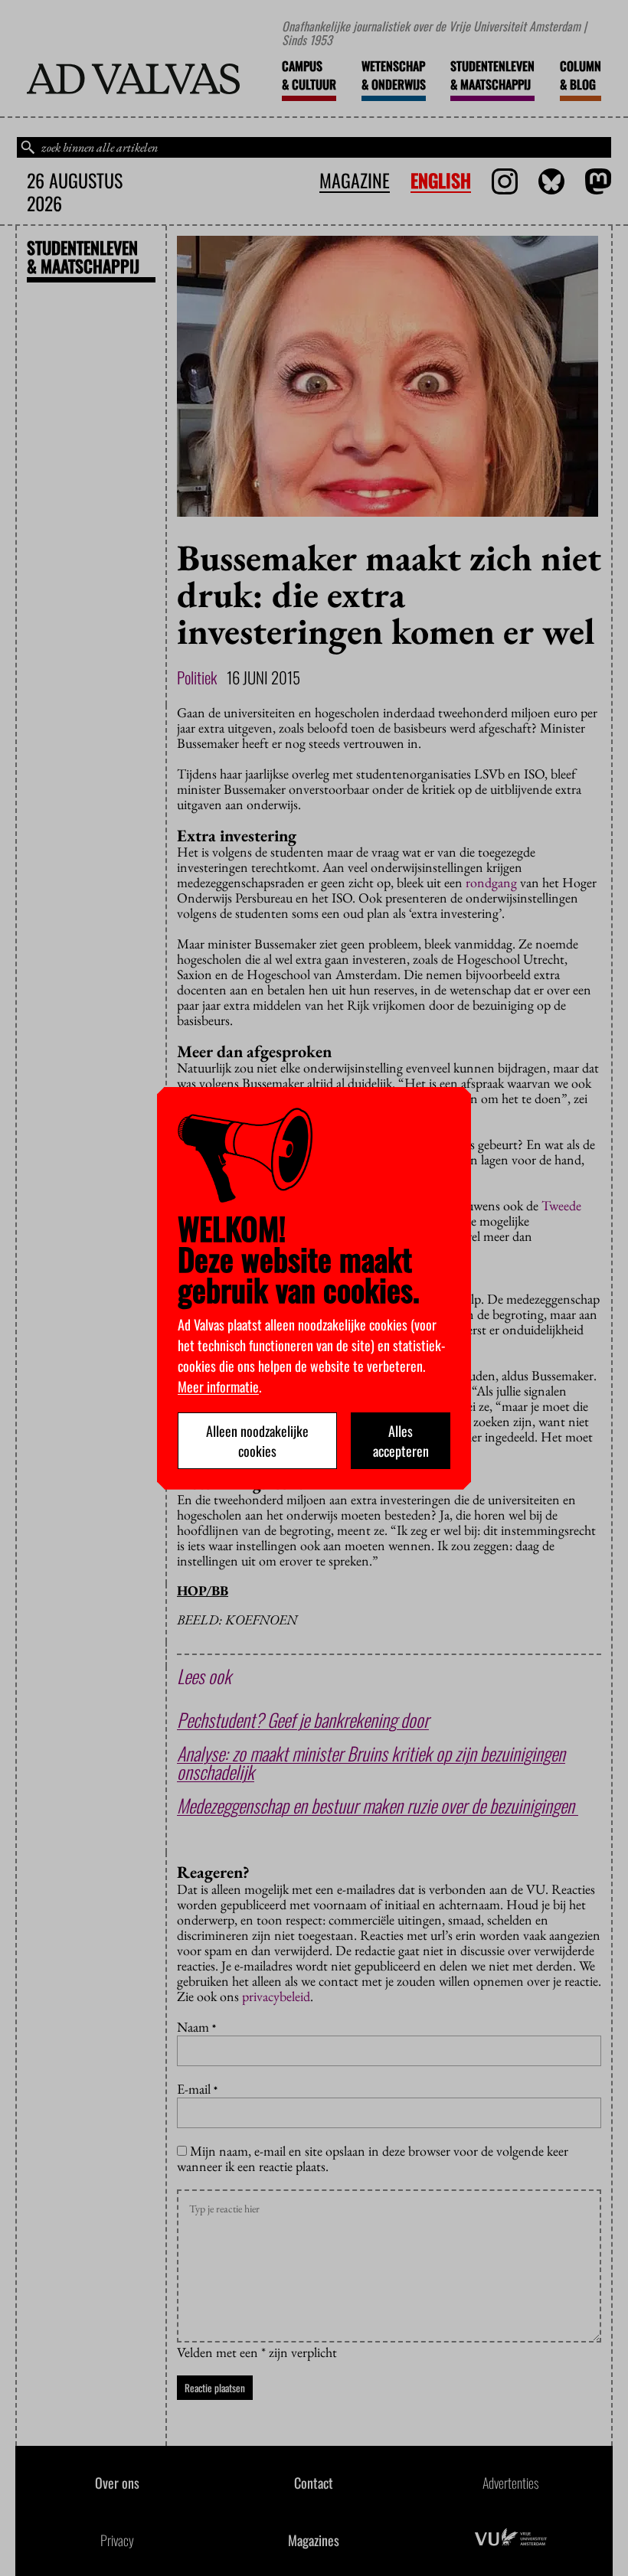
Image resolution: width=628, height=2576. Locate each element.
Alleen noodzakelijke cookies (257, 1441)
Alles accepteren (401, 1441)
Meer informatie (218, 1386)
